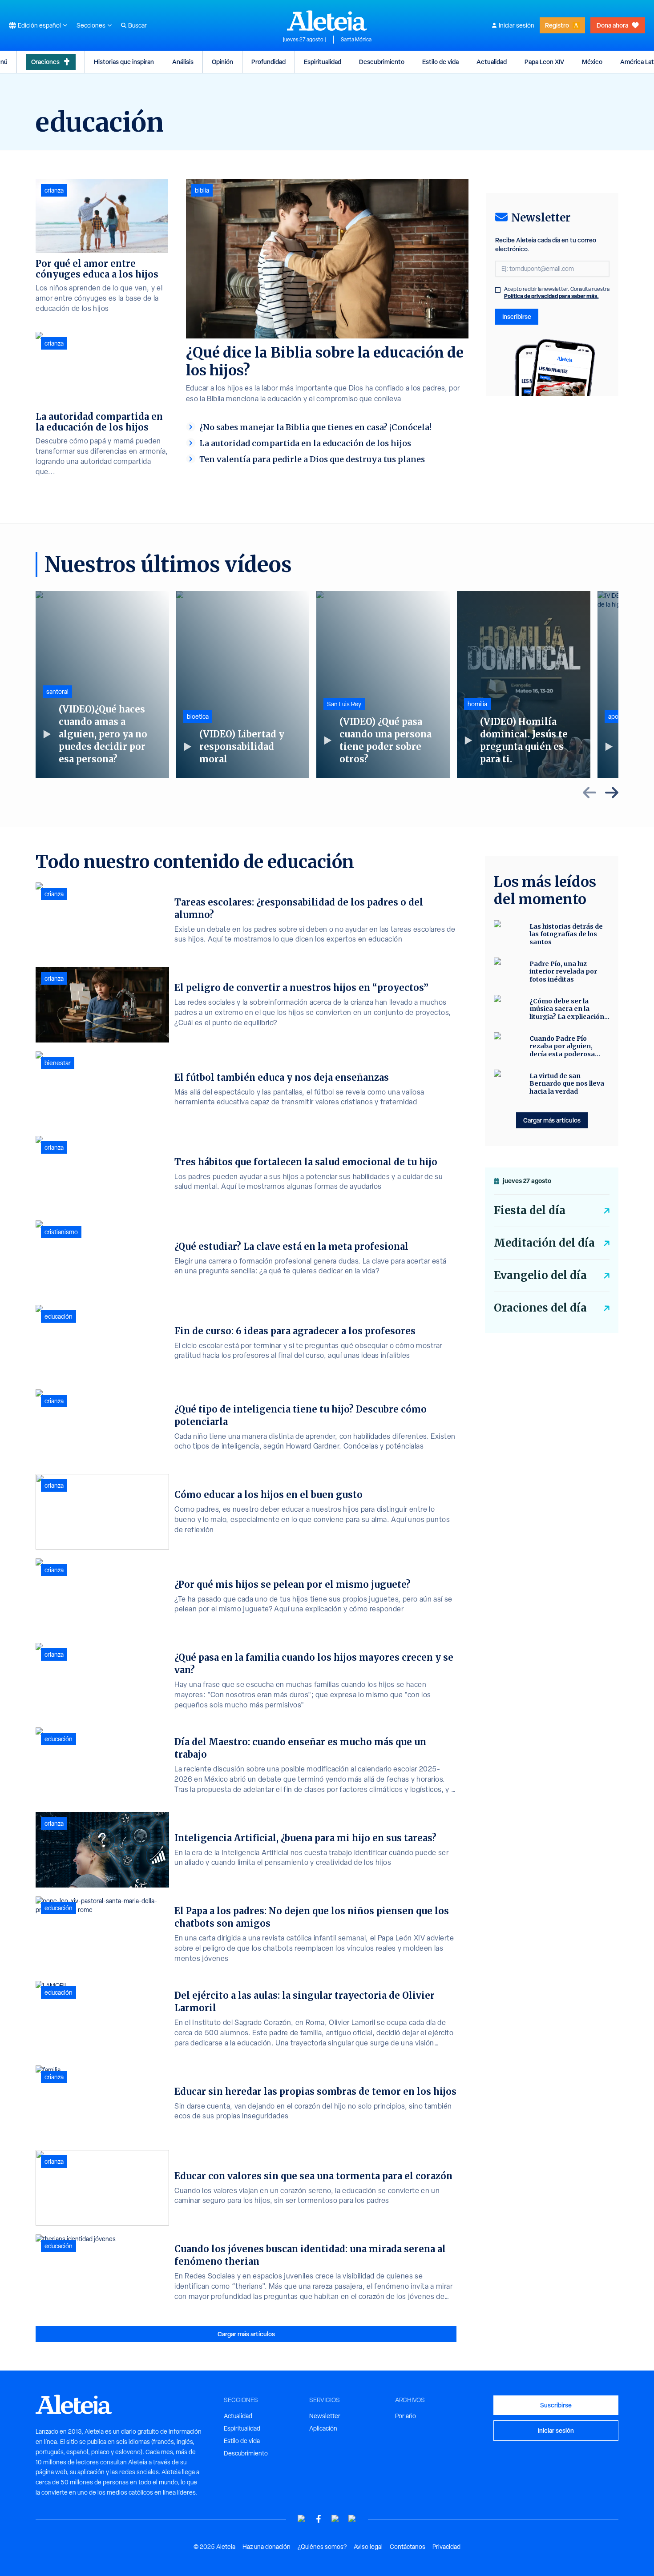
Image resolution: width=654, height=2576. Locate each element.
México (592, 62)
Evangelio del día (540, 1275)
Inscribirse (517, 316)
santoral (57, 692)
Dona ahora (612, 25)
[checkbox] (498, 290)
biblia (202, 190)
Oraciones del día (540, 1308)
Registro (557, 25)
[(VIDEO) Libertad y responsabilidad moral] (243, 684)
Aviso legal (368, 2547)
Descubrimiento (382, 62)
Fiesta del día (530, 1210)
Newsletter (325, 2416)
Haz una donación (266, 2547)
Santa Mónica (356, 40)
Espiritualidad (323, 62)
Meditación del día (544, 1243)
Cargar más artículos (246, 2334)
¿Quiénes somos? (322, 2547)
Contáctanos (408, 2547)
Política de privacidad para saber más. (551, 296)
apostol (618, 716)
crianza (54, 190)
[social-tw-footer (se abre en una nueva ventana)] (335, 2519)
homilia (477, 704)
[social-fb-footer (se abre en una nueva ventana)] (319, 2519)
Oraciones (45, 62)
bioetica (198, 716)
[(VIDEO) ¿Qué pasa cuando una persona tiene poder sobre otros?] (383, 684)
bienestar (58, 1063)
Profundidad (268, 62)
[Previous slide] (589, 793)
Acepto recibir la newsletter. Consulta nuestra (557, 293)
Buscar (137, 25)
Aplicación (323, 2428)
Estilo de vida (440, 62)
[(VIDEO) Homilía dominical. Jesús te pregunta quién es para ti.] (524, 684)
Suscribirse (556, 2405)
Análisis (183, 62)
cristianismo (61, 1232)
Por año (406, 2416)
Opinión (222, 62)
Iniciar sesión (517, 25)
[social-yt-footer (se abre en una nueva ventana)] (302, 2519)
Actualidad (492, 62)
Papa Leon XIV (544, 62)
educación (59, 1316)
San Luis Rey (344, 704)
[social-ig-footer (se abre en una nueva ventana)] (352, 2519)
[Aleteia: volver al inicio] (327, 20)
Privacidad (446, 2547)
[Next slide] (612, 793)
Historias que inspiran (124, 62)
